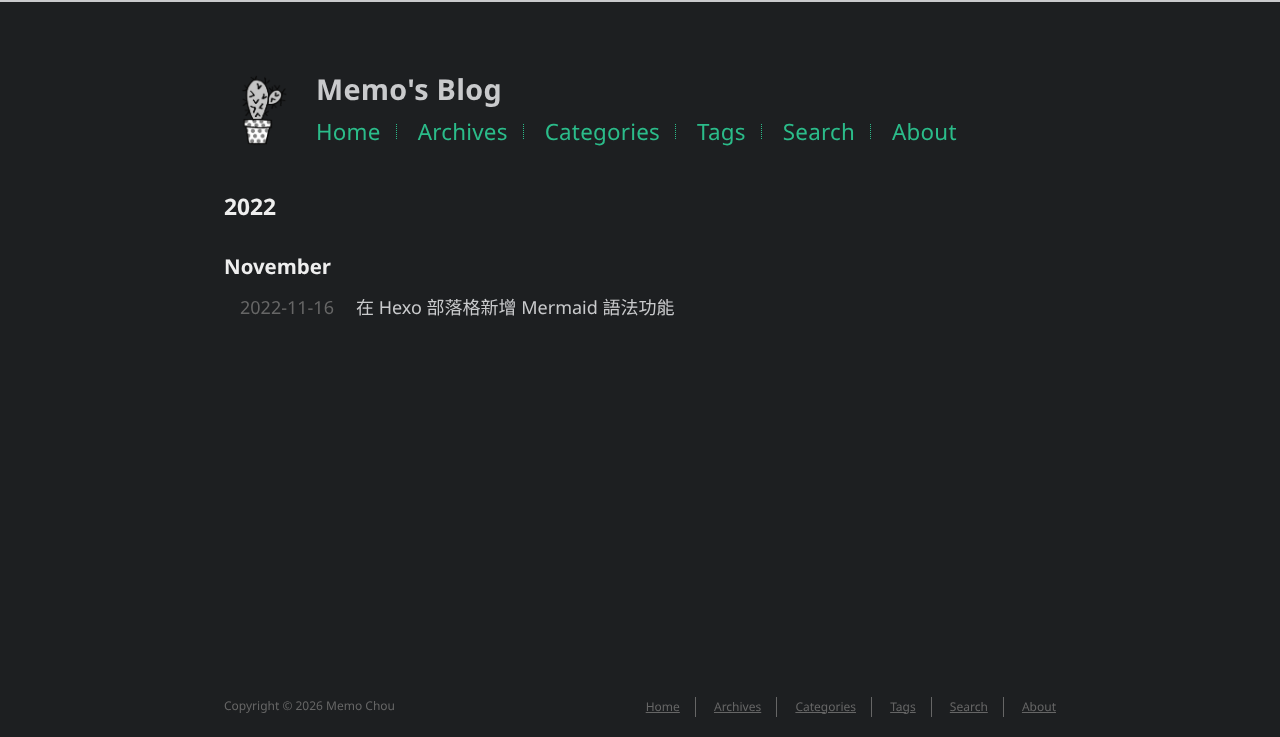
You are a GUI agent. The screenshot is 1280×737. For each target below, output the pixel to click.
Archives (463, 131)
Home (348, 131)
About (924, 131)
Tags (721, 131)
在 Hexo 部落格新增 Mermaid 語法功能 (515, 308)
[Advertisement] (640, 482)
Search (819, 131)
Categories (602, 131)
